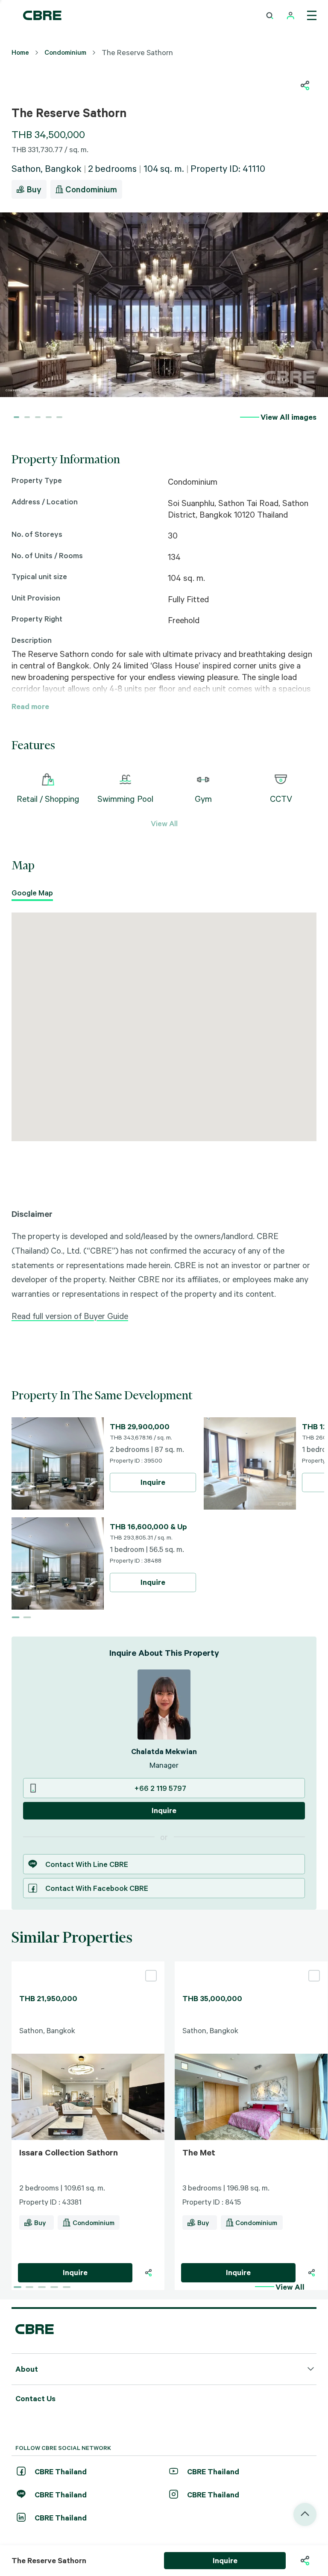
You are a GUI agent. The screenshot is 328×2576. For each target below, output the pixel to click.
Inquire (153, 1482)
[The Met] (251, 1965)
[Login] (291, 16)
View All (164, 823)
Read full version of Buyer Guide (70, 1316)
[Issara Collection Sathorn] (88, 1965)
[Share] (148, 2273)
